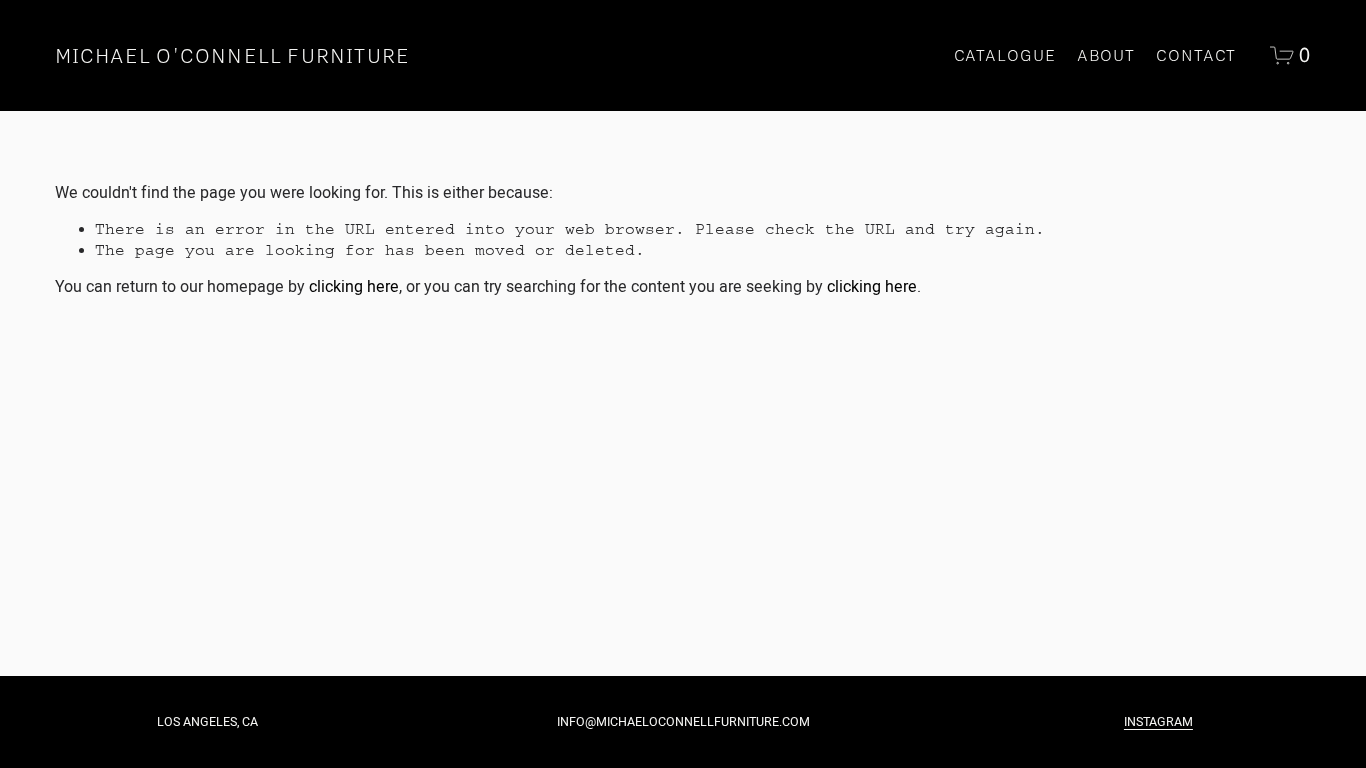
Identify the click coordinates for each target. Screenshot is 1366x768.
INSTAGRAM (1158, 722)
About (1106, 55)
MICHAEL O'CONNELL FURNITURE (233, 55)
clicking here (354, 286)
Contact (1196, 55)
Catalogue (1005, 55)
